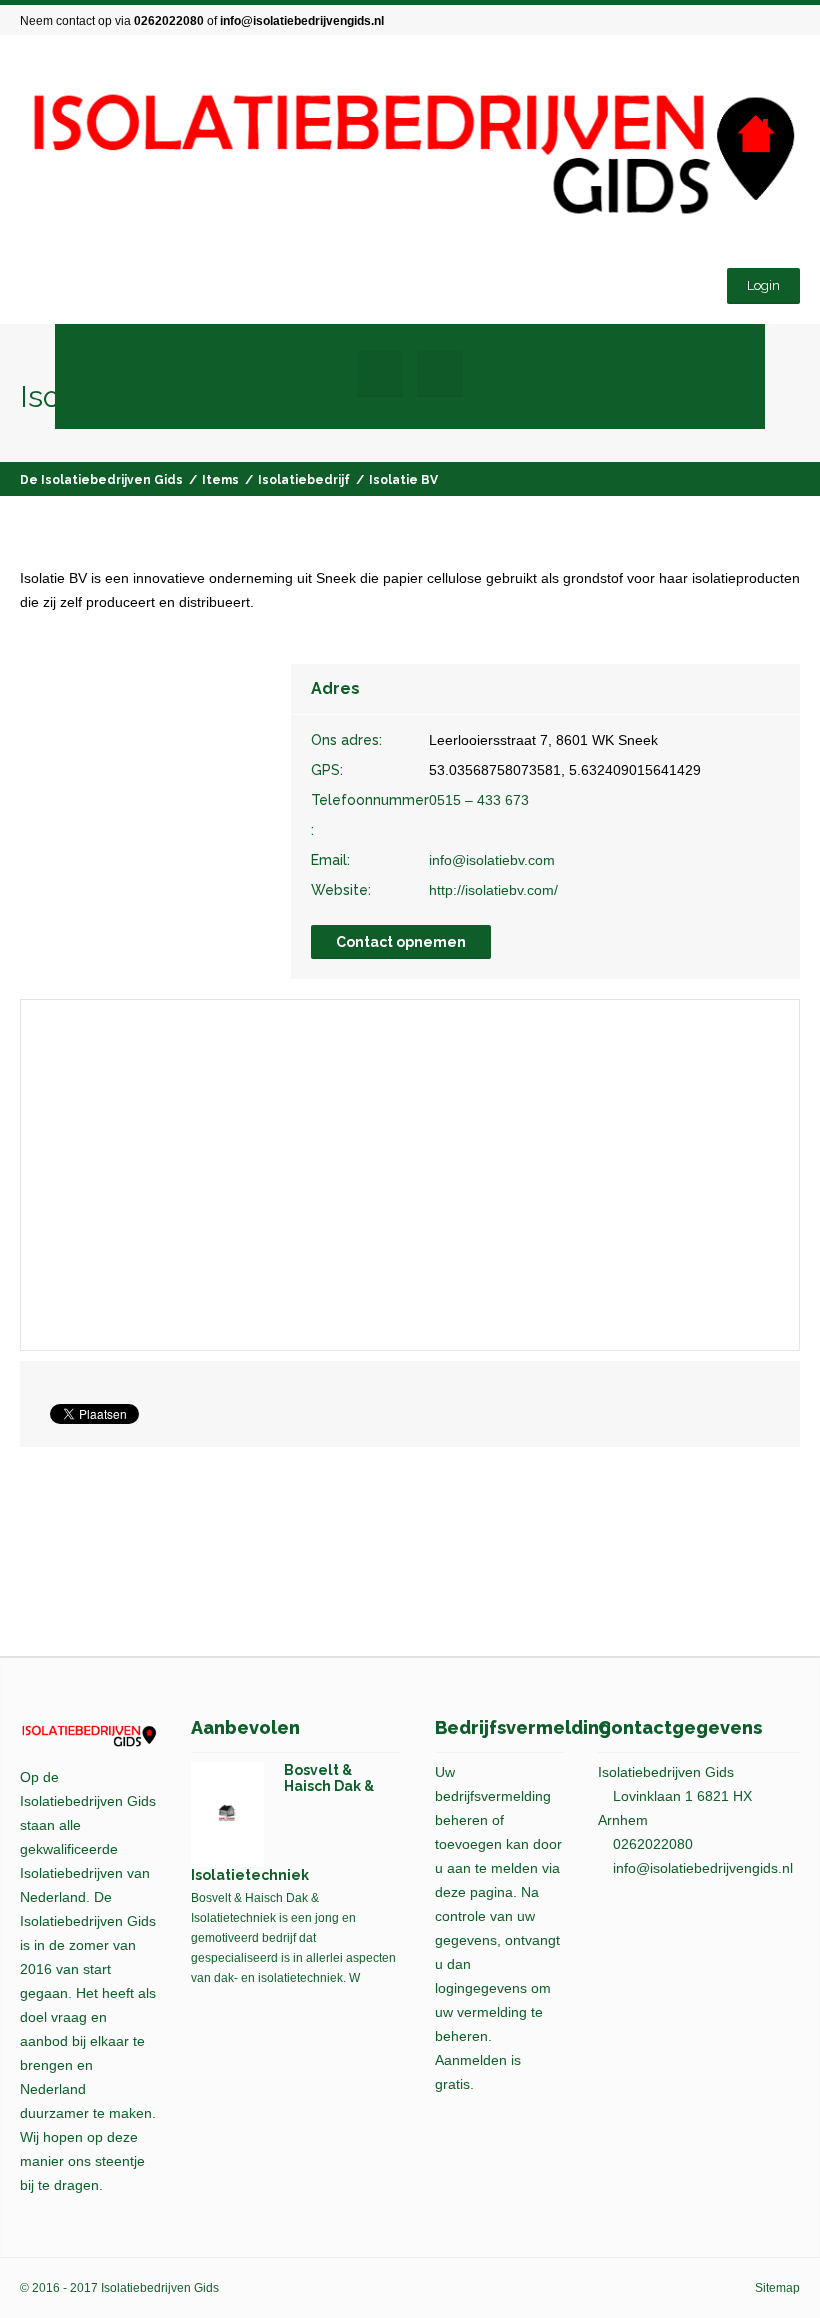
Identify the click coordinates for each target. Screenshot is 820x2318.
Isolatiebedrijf (304, 480)
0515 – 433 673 (479, 800)
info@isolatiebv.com (492, 860)
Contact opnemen (401, 942)
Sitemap (777, 2288)
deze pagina (474, 1892)
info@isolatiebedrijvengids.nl (302, 21)
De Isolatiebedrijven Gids (101, 480)
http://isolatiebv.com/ (493, 890)
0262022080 (169, 21)
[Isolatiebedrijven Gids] (410, 154)
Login (763, 285)
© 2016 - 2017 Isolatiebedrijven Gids (119, 2288)
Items (220, 480)
